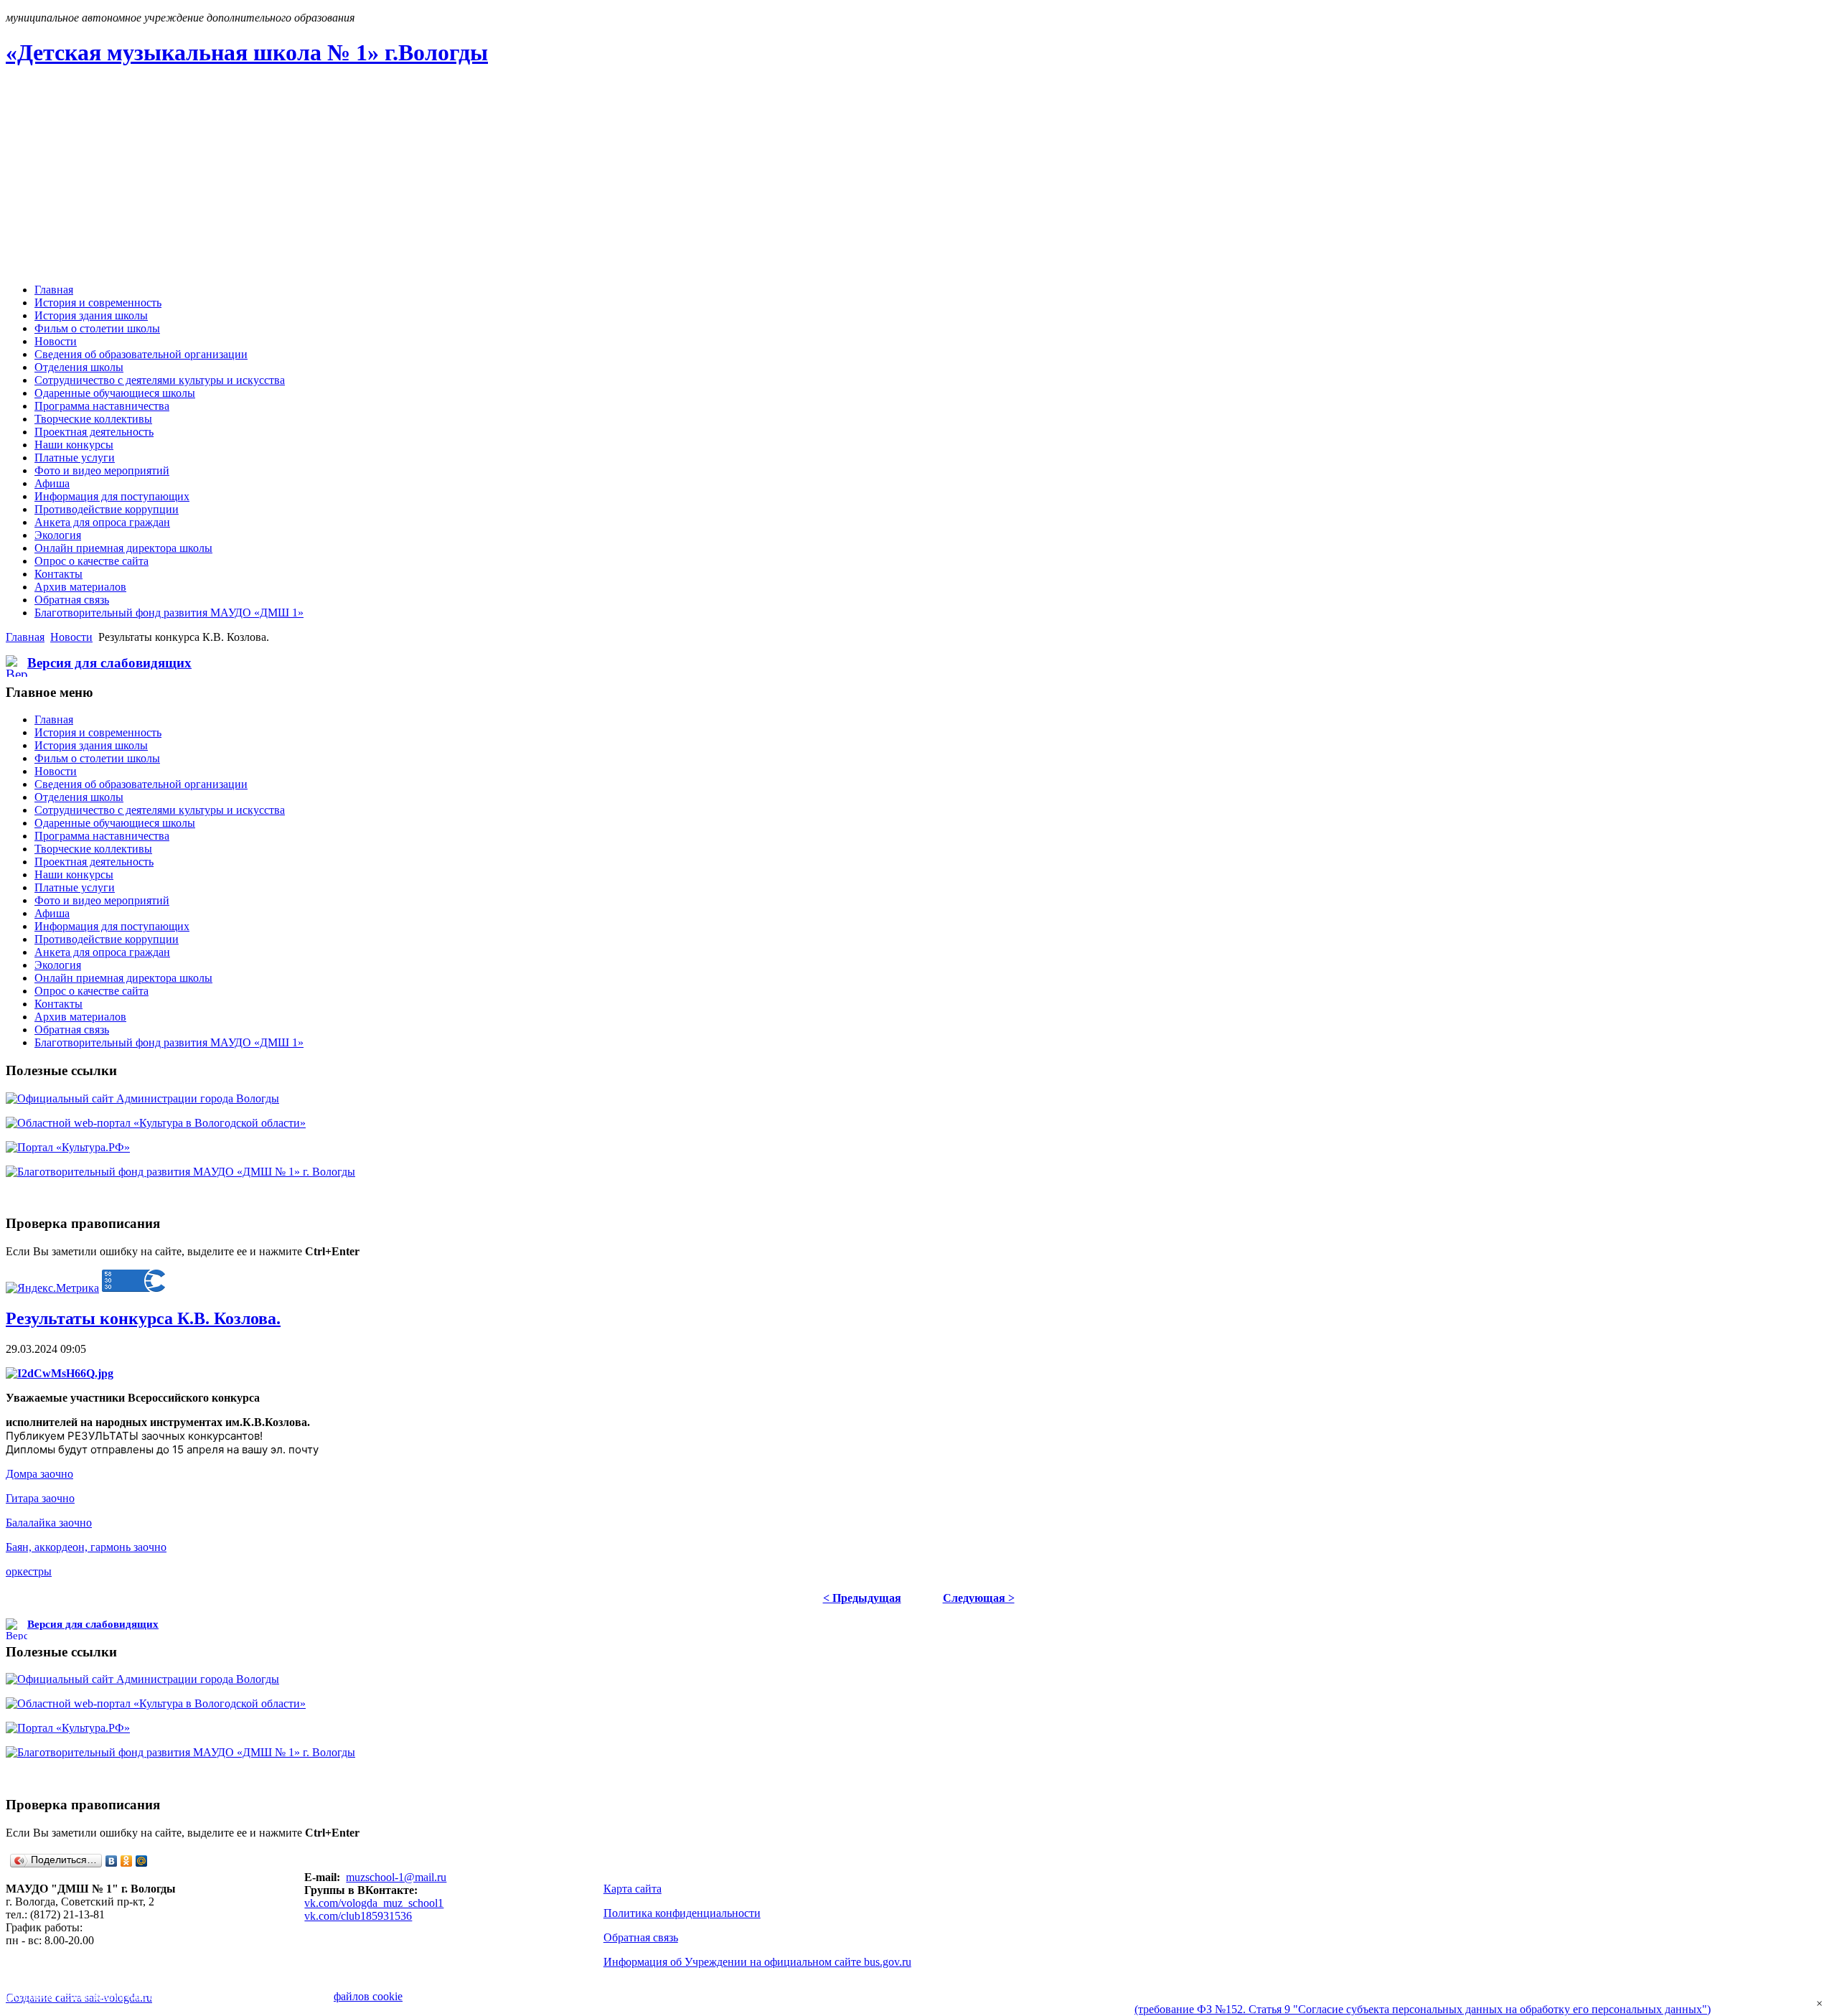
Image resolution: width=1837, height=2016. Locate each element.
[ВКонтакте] (112, 1861)
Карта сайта (633, 1889)
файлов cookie (368, 1996)
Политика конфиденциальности (682, 1913)
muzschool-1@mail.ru (396, 1877)
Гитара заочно (40, 1498)
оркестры (29, 1571)
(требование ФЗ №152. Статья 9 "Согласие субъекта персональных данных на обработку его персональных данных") (1423, 2009)
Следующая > (979, 1598)
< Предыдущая (862, 1598)
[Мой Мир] (142, 1861)
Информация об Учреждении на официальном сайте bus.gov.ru (757, 1962)
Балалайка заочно (49, 1523)
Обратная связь (641, 1937)
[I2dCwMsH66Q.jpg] (60, 1373)
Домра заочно (39, 1474)
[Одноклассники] (127, 1861)
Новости (71, 637)
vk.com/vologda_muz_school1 (374, 1903)
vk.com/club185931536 (358, 1916)
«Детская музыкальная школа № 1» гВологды (247, 52)
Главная (25, 637)
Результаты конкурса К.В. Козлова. (143, 1318)
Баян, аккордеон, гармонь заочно (86, 1547)
